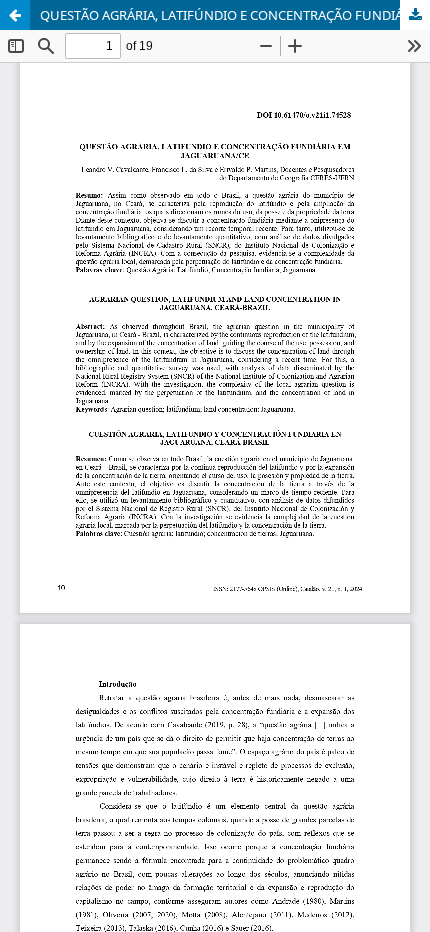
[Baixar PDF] (415, 15)
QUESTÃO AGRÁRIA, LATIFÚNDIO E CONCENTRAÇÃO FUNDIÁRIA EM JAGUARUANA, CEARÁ (235, 15)
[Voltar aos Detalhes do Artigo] (15, 15)
